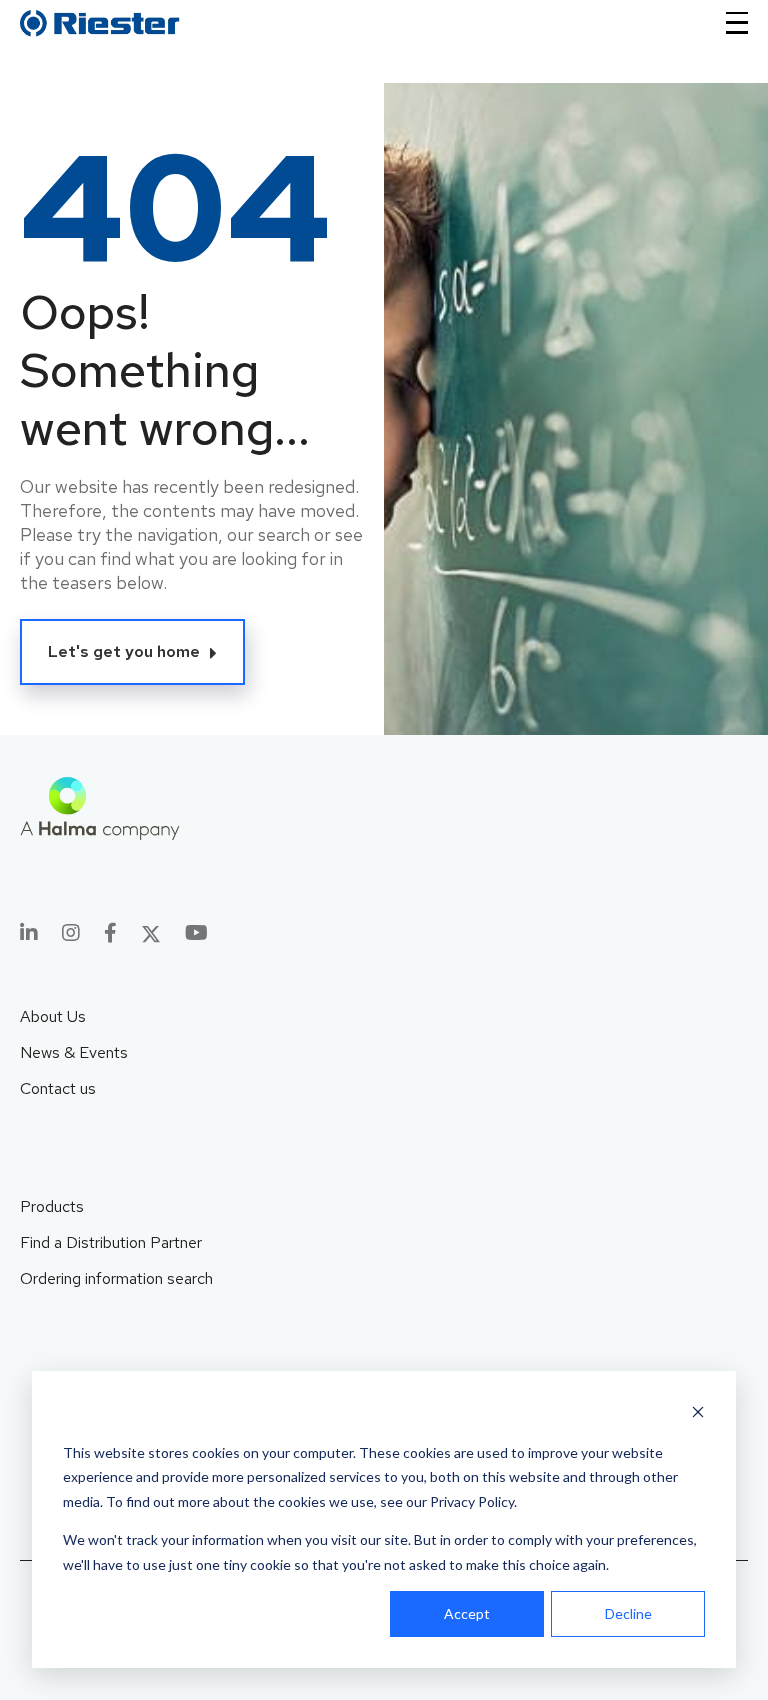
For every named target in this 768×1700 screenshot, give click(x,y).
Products (52, 1206)
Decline (628, 1613)
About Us (53, 1016)
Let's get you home (124, 651)
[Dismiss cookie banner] (698, 1414)
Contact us (58, 1088)
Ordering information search (116, 1278)
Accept (467, 1613)
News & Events (74, 1052)
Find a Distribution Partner (111, 1242)
